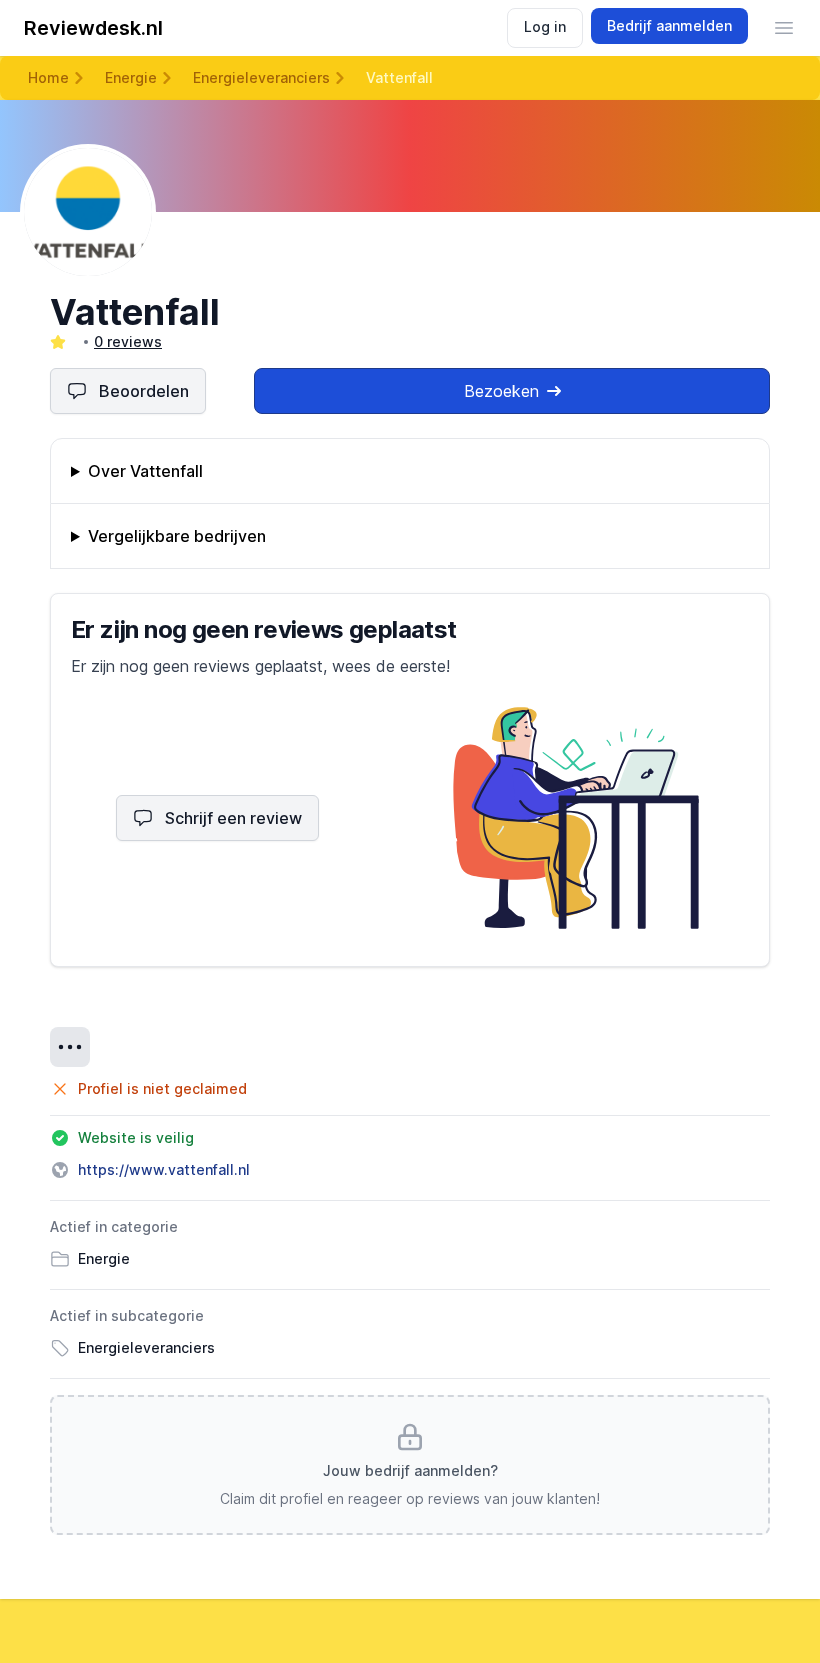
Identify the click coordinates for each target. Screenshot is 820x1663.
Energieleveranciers (261, 77)
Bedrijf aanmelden (669, 25)
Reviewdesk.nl (93, 28)
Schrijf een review (233, 818)
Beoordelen (144, 391)
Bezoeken (501, 391)
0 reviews (128, 341)
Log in (545, 26)
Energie (131, 77)
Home (48, 77)
